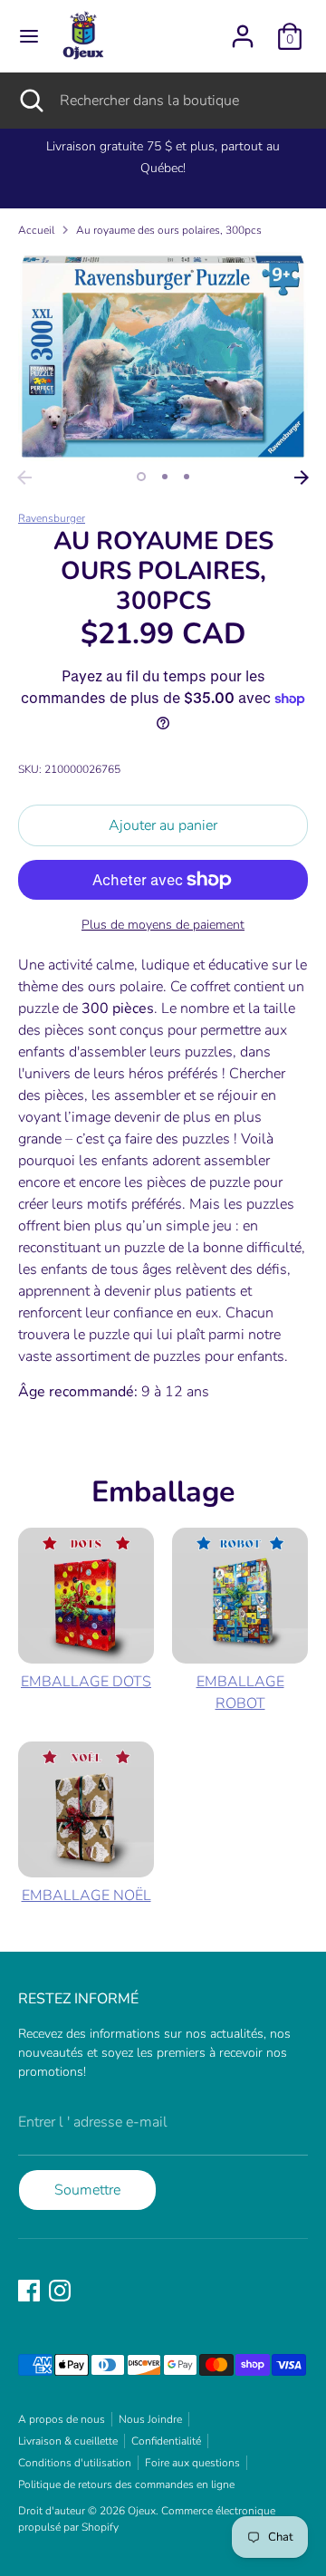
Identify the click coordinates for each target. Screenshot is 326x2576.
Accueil (36, 230)
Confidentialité (166, 2441)
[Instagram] (60, 2291)
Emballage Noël (86, 1896)
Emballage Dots (86, 1682)
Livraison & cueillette (68, 2441)
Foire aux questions (192, 2463)
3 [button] (187, 477)
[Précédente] (24, 478)
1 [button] (141, 477)
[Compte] (243, 29)
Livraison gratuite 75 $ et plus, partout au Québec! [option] (163, 157)
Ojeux (142, 2511)
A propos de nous (62, 2419)
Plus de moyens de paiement (163, 925)
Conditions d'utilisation (75, 2463)
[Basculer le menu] (29, 36)
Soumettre (87, 2190)
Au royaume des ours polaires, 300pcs (169, 230)
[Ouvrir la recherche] (30, 101)
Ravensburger (52, 518)
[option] (163, 357)
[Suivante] (302, 478)
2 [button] (165, 477)
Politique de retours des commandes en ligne (126, 2484)
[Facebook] (29, 2291)
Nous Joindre (150, 2419)
